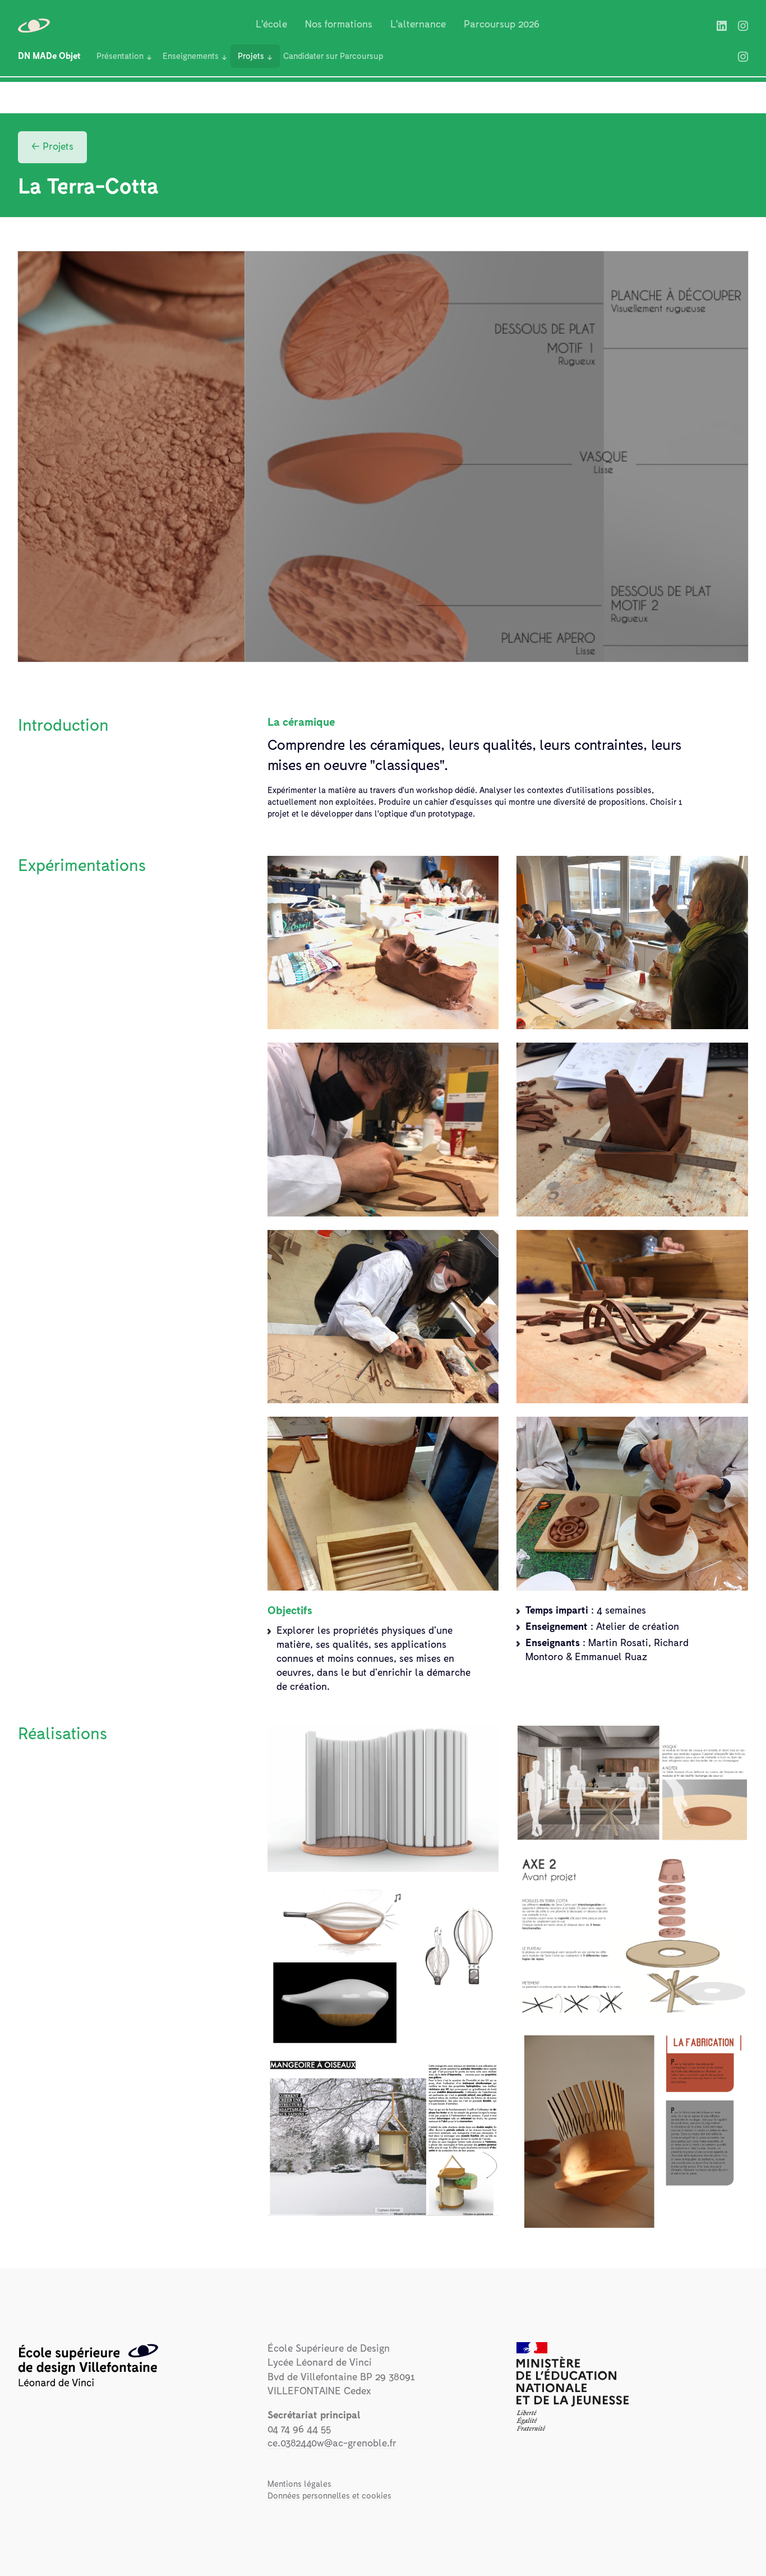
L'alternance (418, 25)
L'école (271, 25)
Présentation (120, 56)
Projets (251, 56)
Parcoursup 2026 (502, 25)
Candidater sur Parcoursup (333, 56)
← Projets (52, 147)
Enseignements (191, 56)
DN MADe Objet (49, 56)
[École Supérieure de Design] (35, 25)
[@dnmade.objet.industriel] (743, 56)
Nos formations (339, 25)
